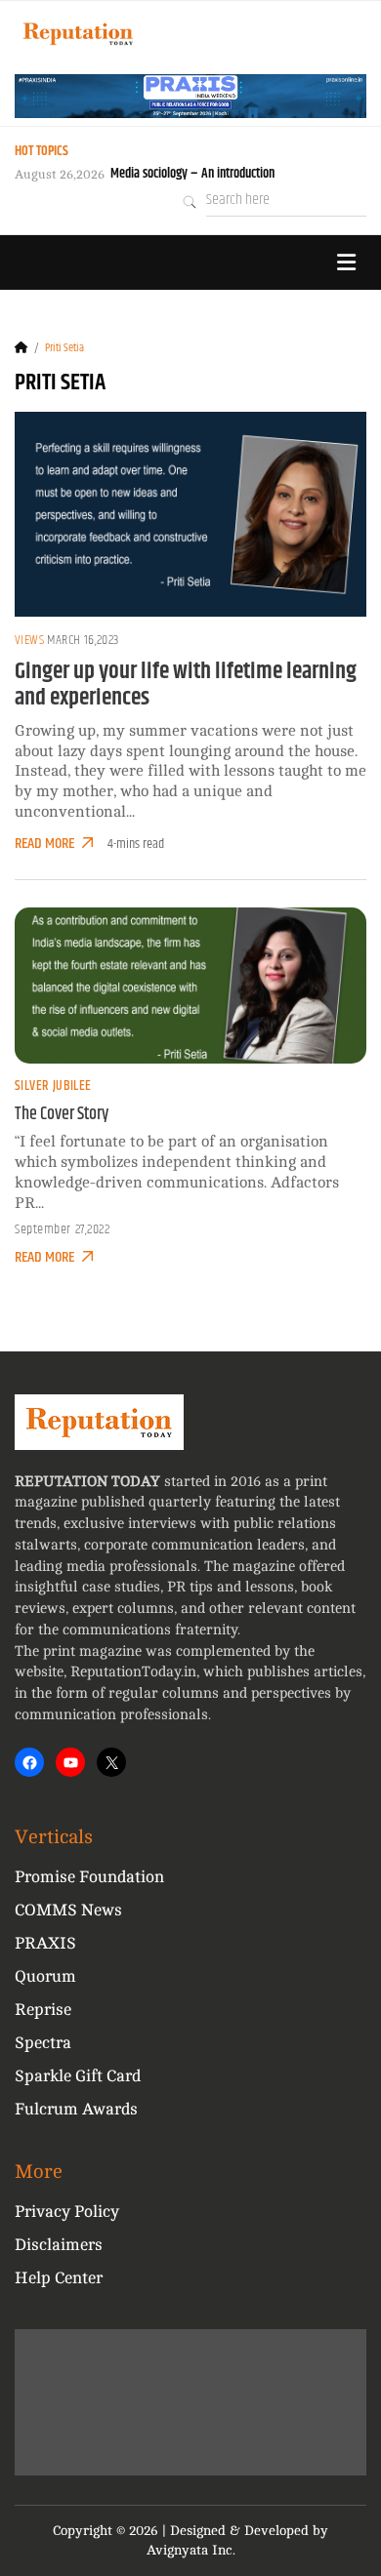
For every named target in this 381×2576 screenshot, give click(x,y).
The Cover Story (62, 1114)
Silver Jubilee (53, 1086)
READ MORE (44, 844)
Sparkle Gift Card (78, 2076)
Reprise (43, 2010)
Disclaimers (59, 2245)
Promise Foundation (89, 1877)
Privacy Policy (67, 2212)
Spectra (43, 2043)
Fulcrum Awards (76, 2109)
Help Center (59, 2278)
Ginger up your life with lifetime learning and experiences (186, 685)
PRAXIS (45, 1943)
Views (29, 640)
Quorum (45, 1976)
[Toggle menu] (346, 262)
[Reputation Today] (78, 34)
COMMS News (68, 1910)
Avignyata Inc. (191, 2550)
